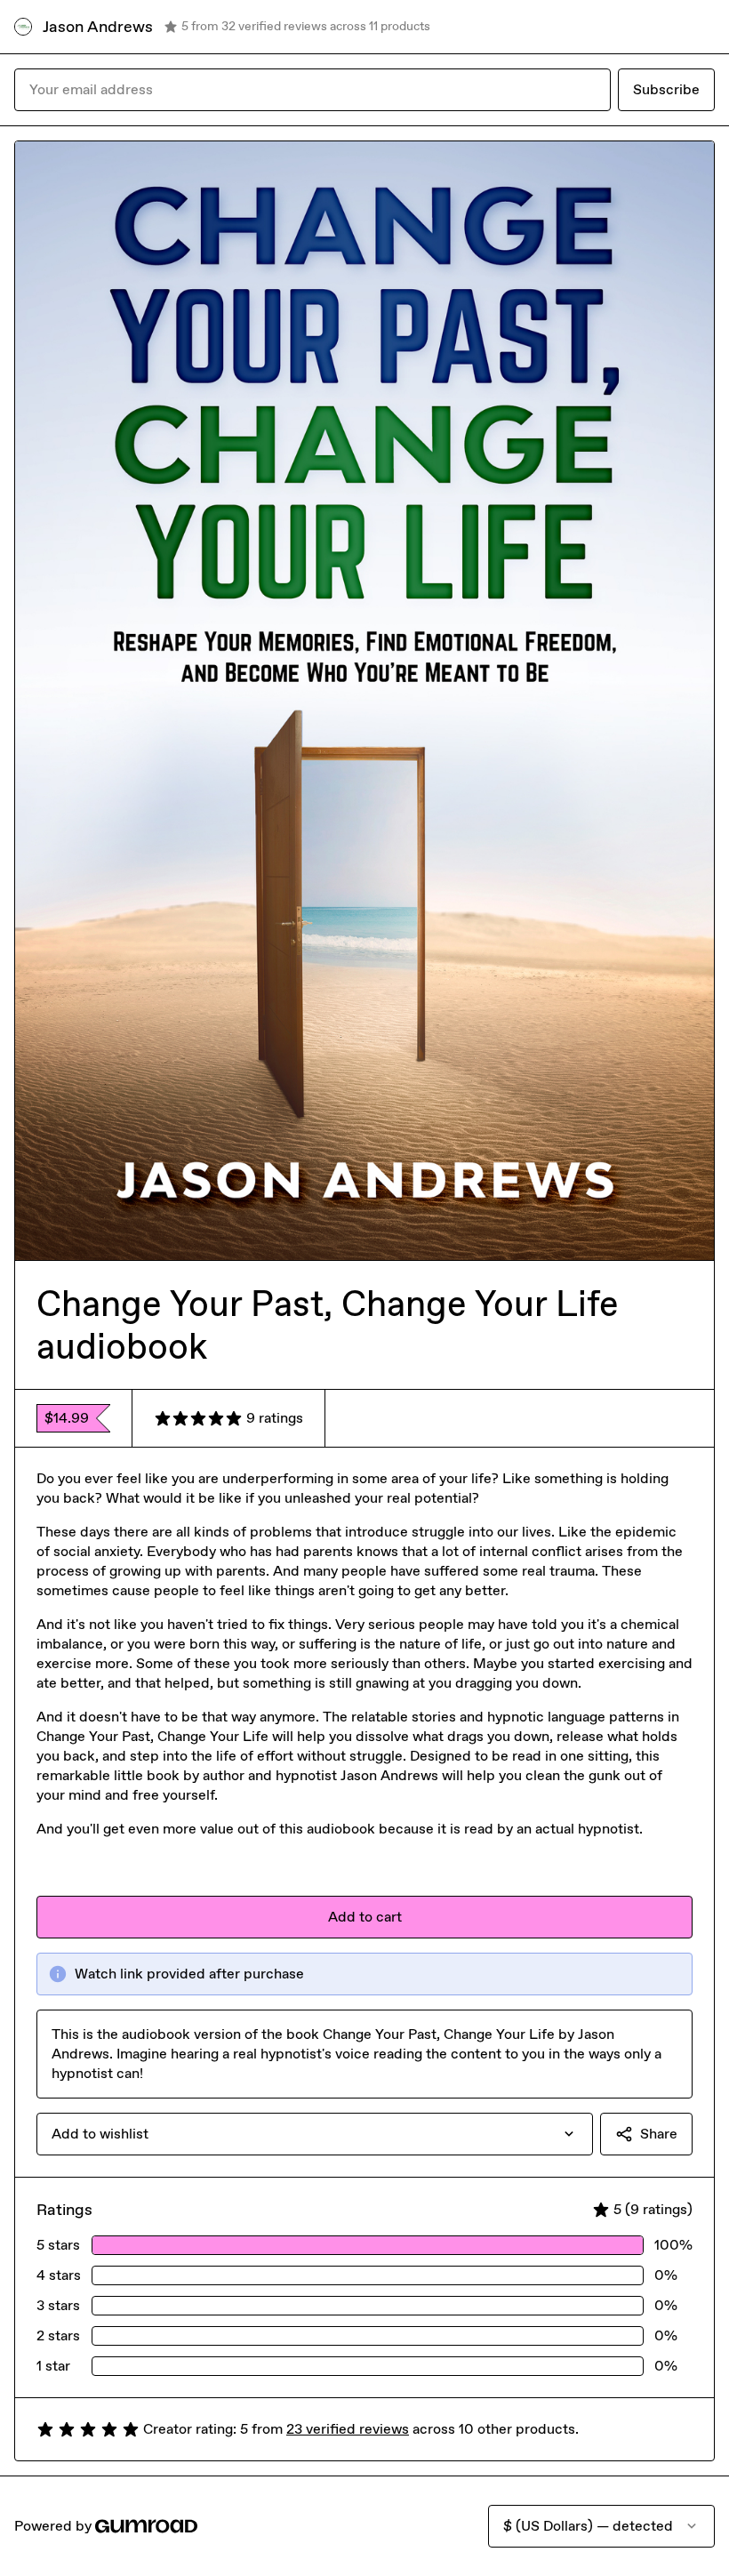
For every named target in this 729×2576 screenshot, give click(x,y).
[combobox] (315, 2134)
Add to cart (365, 1917)
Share (659, 2134)
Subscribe (666, 89)
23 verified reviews (348, 2429)
